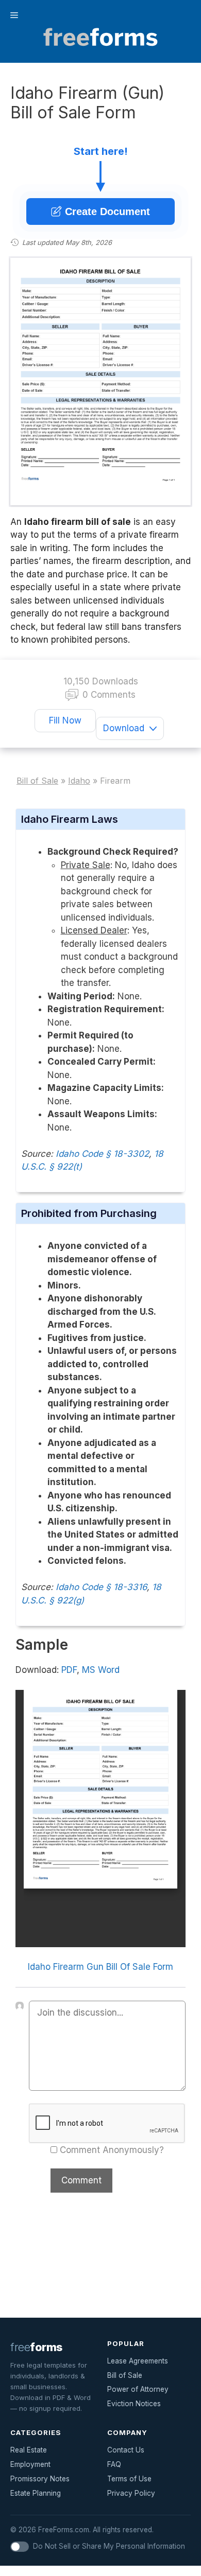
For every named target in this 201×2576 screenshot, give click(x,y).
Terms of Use (129, 2479)
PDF (69, 1670)
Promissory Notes (40, 2479)
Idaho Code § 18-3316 (101, 1587)
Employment (30, 2464)
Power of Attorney (138, 2389)
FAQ (114, 2464)
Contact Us (126, 2450)
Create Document (106, 211)
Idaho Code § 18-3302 (102, 1154)
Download (124, 728)
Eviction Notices (134, 2404)
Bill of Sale (125, 2375)
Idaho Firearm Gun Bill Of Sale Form (100, 1967)
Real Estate (29, 2450)
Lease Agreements (138, 2361)
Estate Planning (36, 2493)
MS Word (101, 1670)
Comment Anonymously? (112, 2150)
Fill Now (65, 720)
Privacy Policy (131, 2493)
